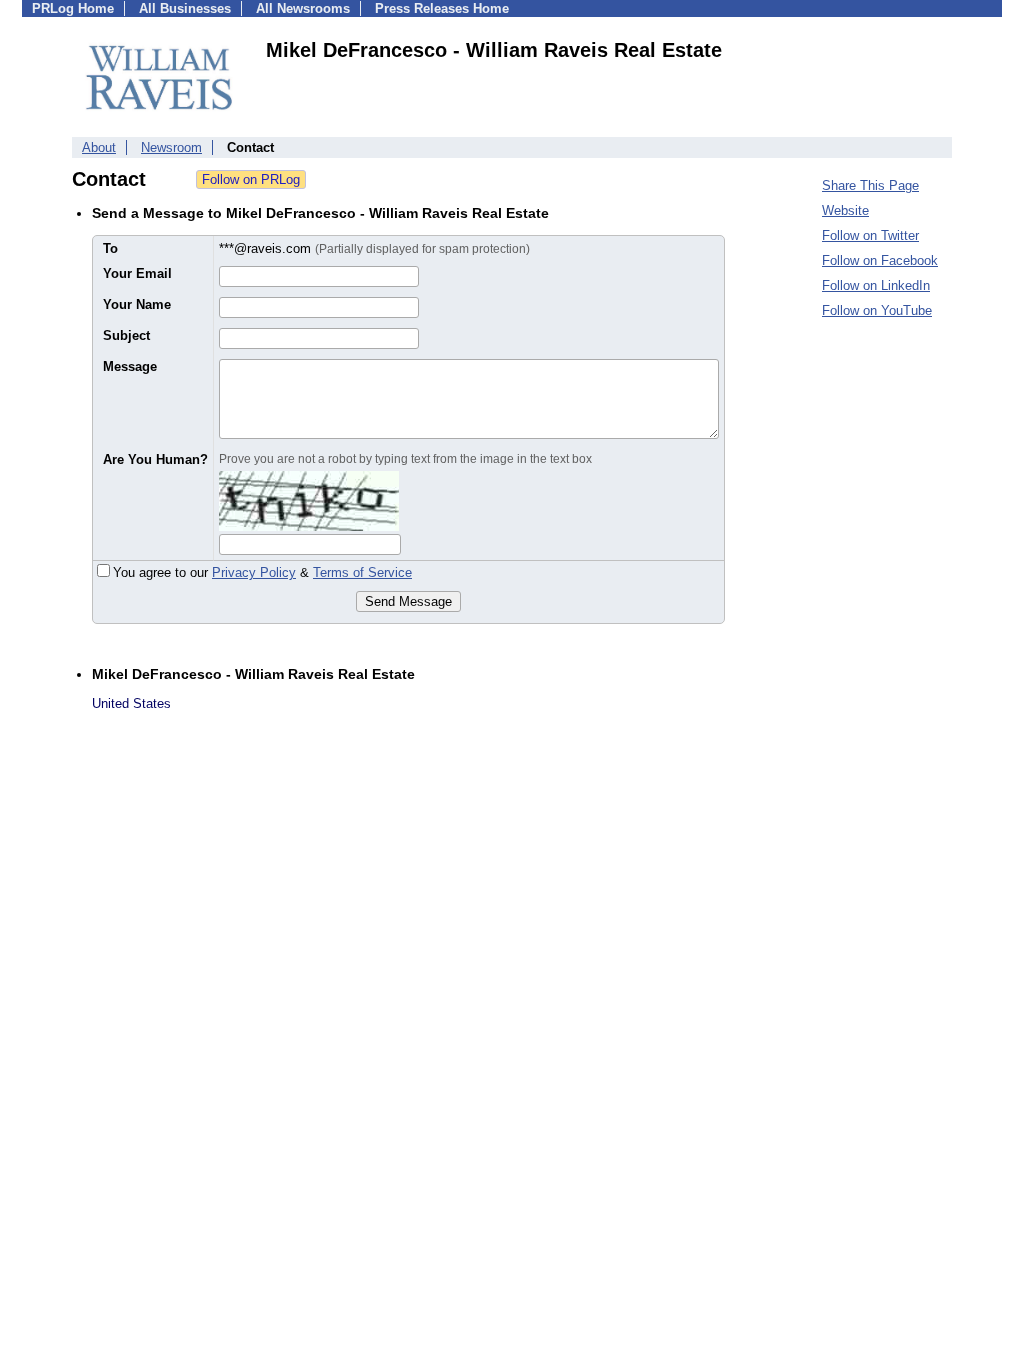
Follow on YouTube (877, 310)
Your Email (137, 273)
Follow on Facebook (880, 260)
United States (131, 703)
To (110, 248)
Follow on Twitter (870, 235)
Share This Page (870, 185)
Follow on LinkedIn (876, 285)
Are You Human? (155, 459)
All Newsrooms (303, 8)
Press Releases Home (442, 8)
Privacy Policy (254, 572)
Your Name (137, 304)
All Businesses (185, 8)
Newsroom (171, 147)
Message (130, 366)
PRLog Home (73, 8)
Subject (126, 335)
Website (845, 210)
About (99, 147)
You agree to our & (262, 572)
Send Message (408, 601)
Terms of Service (362, 572)
